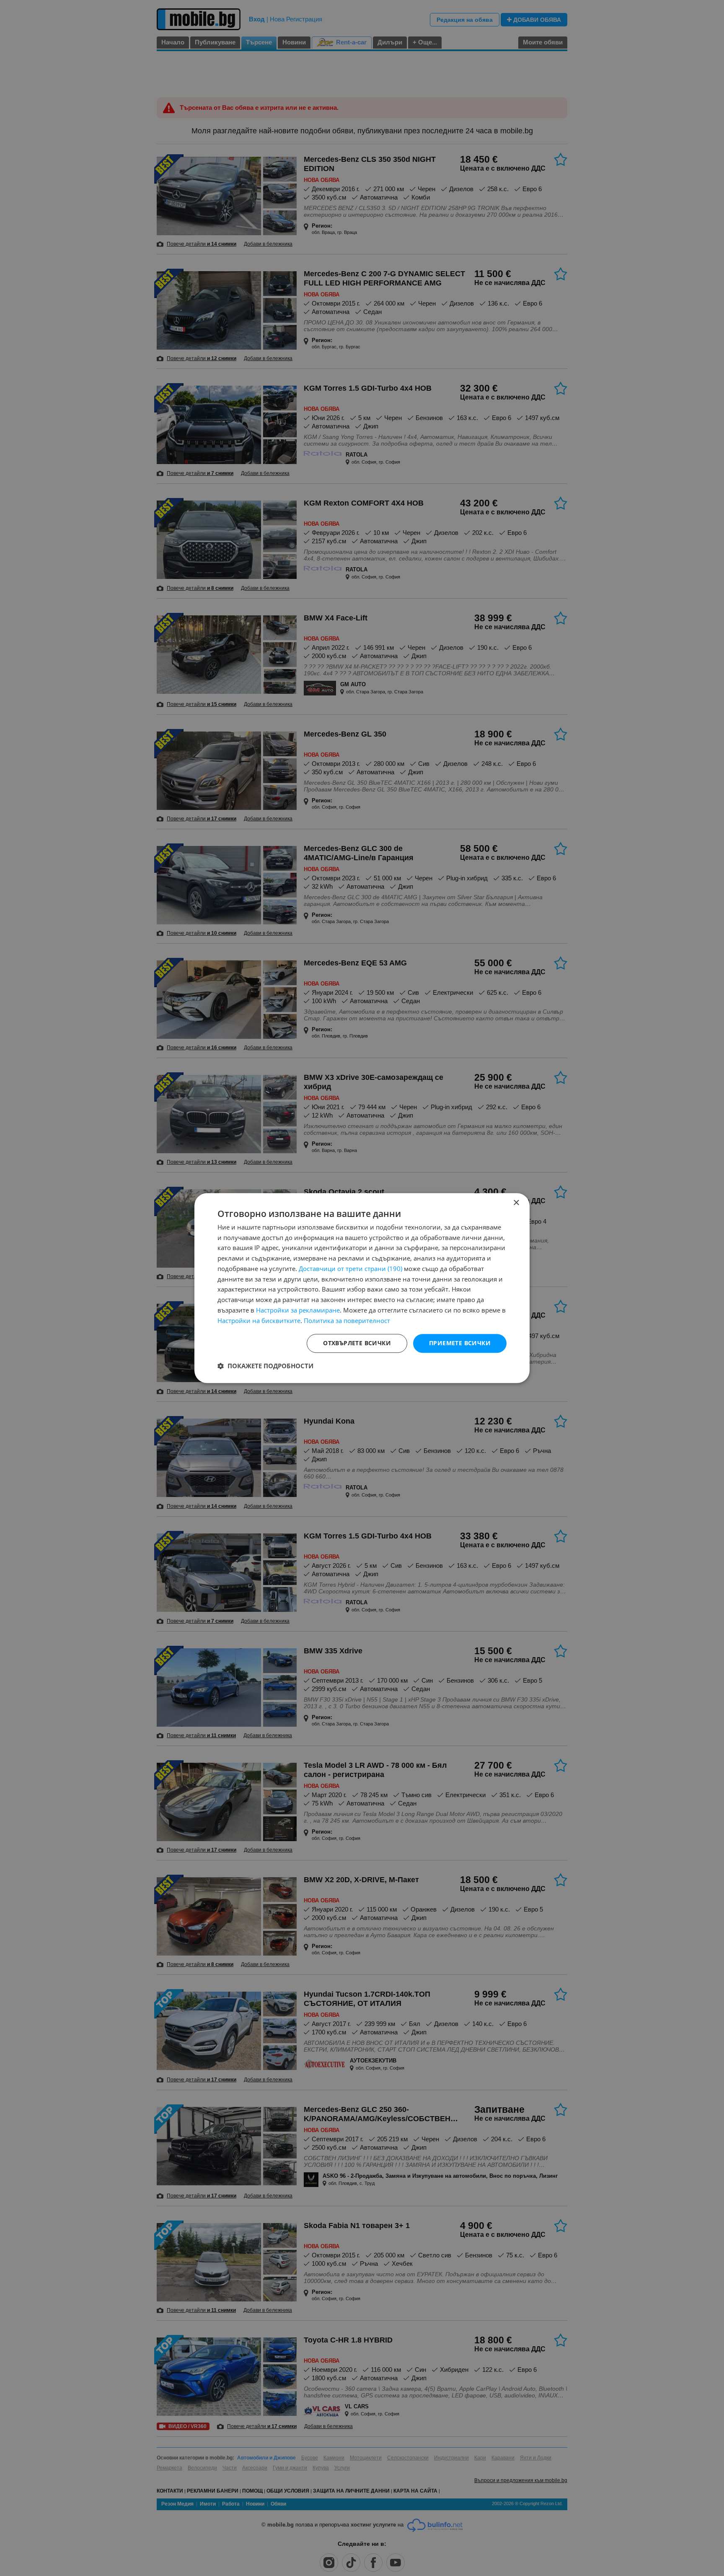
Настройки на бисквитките (259, 1320)
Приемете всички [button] (460, 1343)
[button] (265, 1366)
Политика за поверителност (347, 1320)
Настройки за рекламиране (298, 1310)
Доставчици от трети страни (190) (350, 1269)
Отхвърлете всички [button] (357, 1343)
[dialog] (362, 1288)
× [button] (516, 1203)
